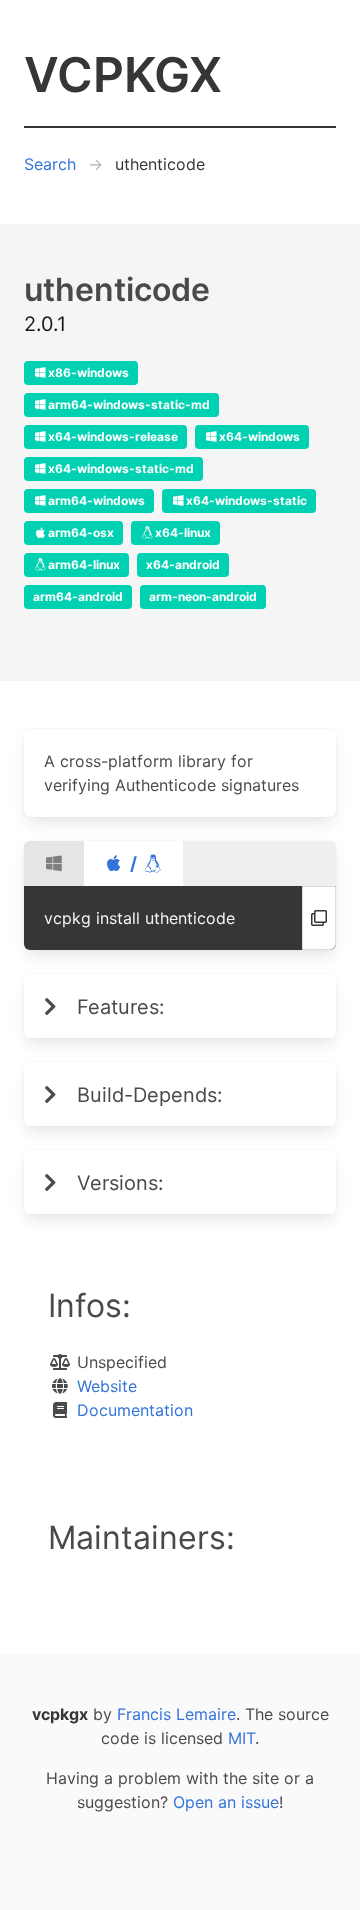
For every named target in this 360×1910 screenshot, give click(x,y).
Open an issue (226, 1802)
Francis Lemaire (176, 1714)
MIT (241, 1738)
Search (50, 164)
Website (107, 1386)
